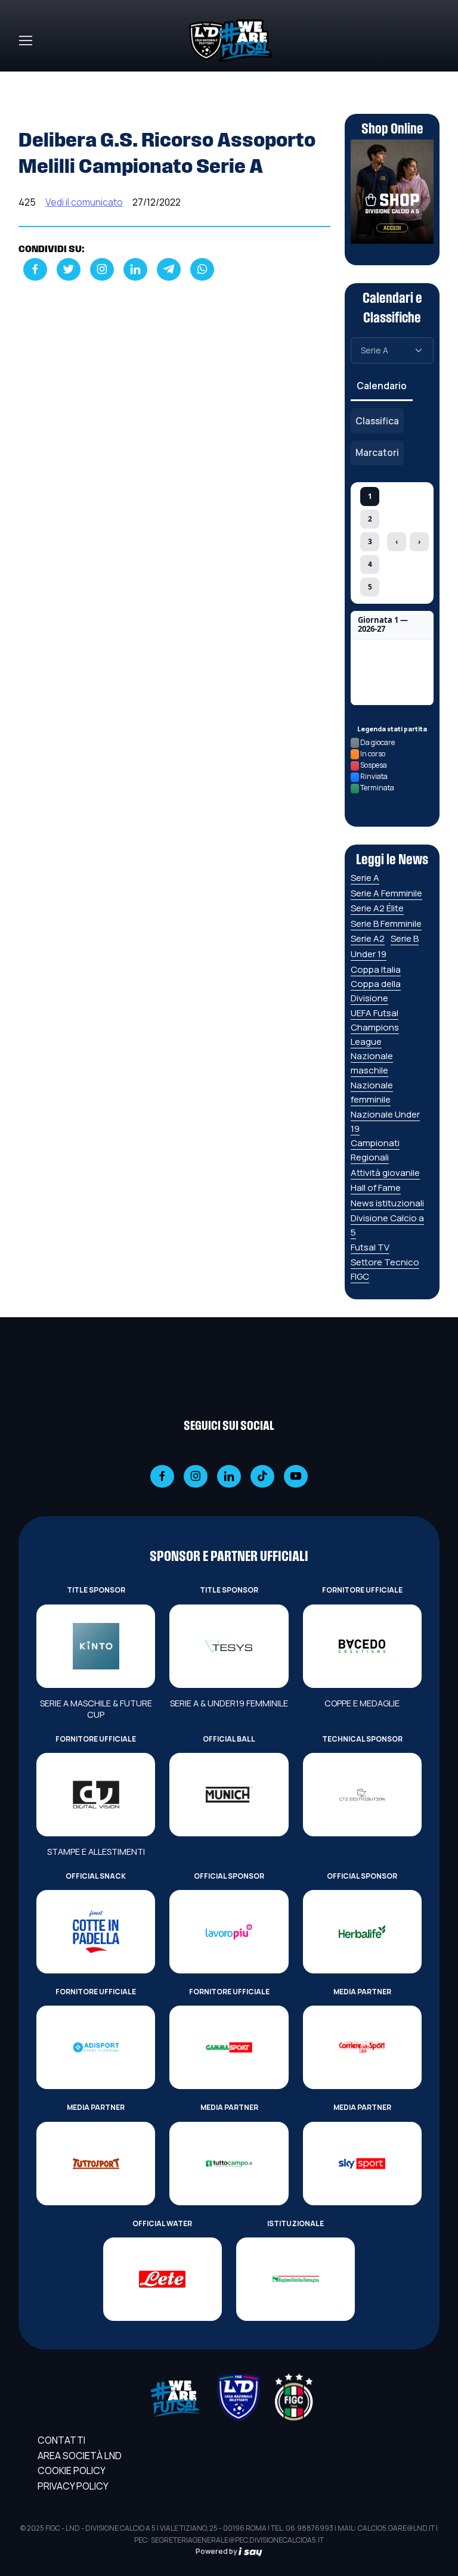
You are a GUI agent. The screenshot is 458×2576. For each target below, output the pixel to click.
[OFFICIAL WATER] (163, 2279)
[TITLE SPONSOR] (96, 1646)
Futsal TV (370, 1247)
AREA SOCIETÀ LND (80, 2456)
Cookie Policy (72, 2471)
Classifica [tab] (377, 421)
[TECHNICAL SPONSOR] (362, 1795)
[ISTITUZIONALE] (295, 2279)
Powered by (217, 2551)
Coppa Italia (376, 969)
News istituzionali (387, 1203)
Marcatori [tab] (377, 452)
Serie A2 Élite (377, 908)
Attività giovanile (385, 1173)
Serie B (405, 938)
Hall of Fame (376, 1188)
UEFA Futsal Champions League (375, 1027)
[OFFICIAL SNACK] (96, 1932)
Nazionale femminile (372, 1092)
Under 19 (369, 954)
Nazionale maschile (372, 1063)
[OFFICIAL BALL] (229, 1795)
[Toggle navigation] (25, 41)
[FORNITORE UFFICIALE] (362, 1646)
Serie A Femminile (386, 893)
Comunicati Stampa (102, 79)
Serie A (365, 878)
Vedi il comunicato (84, 202)
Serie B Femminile (386, 924)
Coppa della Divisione (376, 991)
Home (32, 79)
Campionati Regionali (375, 1150)
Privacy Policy (73, 2486)
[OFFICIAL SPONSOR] (229, 1932)
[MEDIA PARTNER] (362, 2047)
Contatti (61, 2440)
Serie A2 (368, 938)
